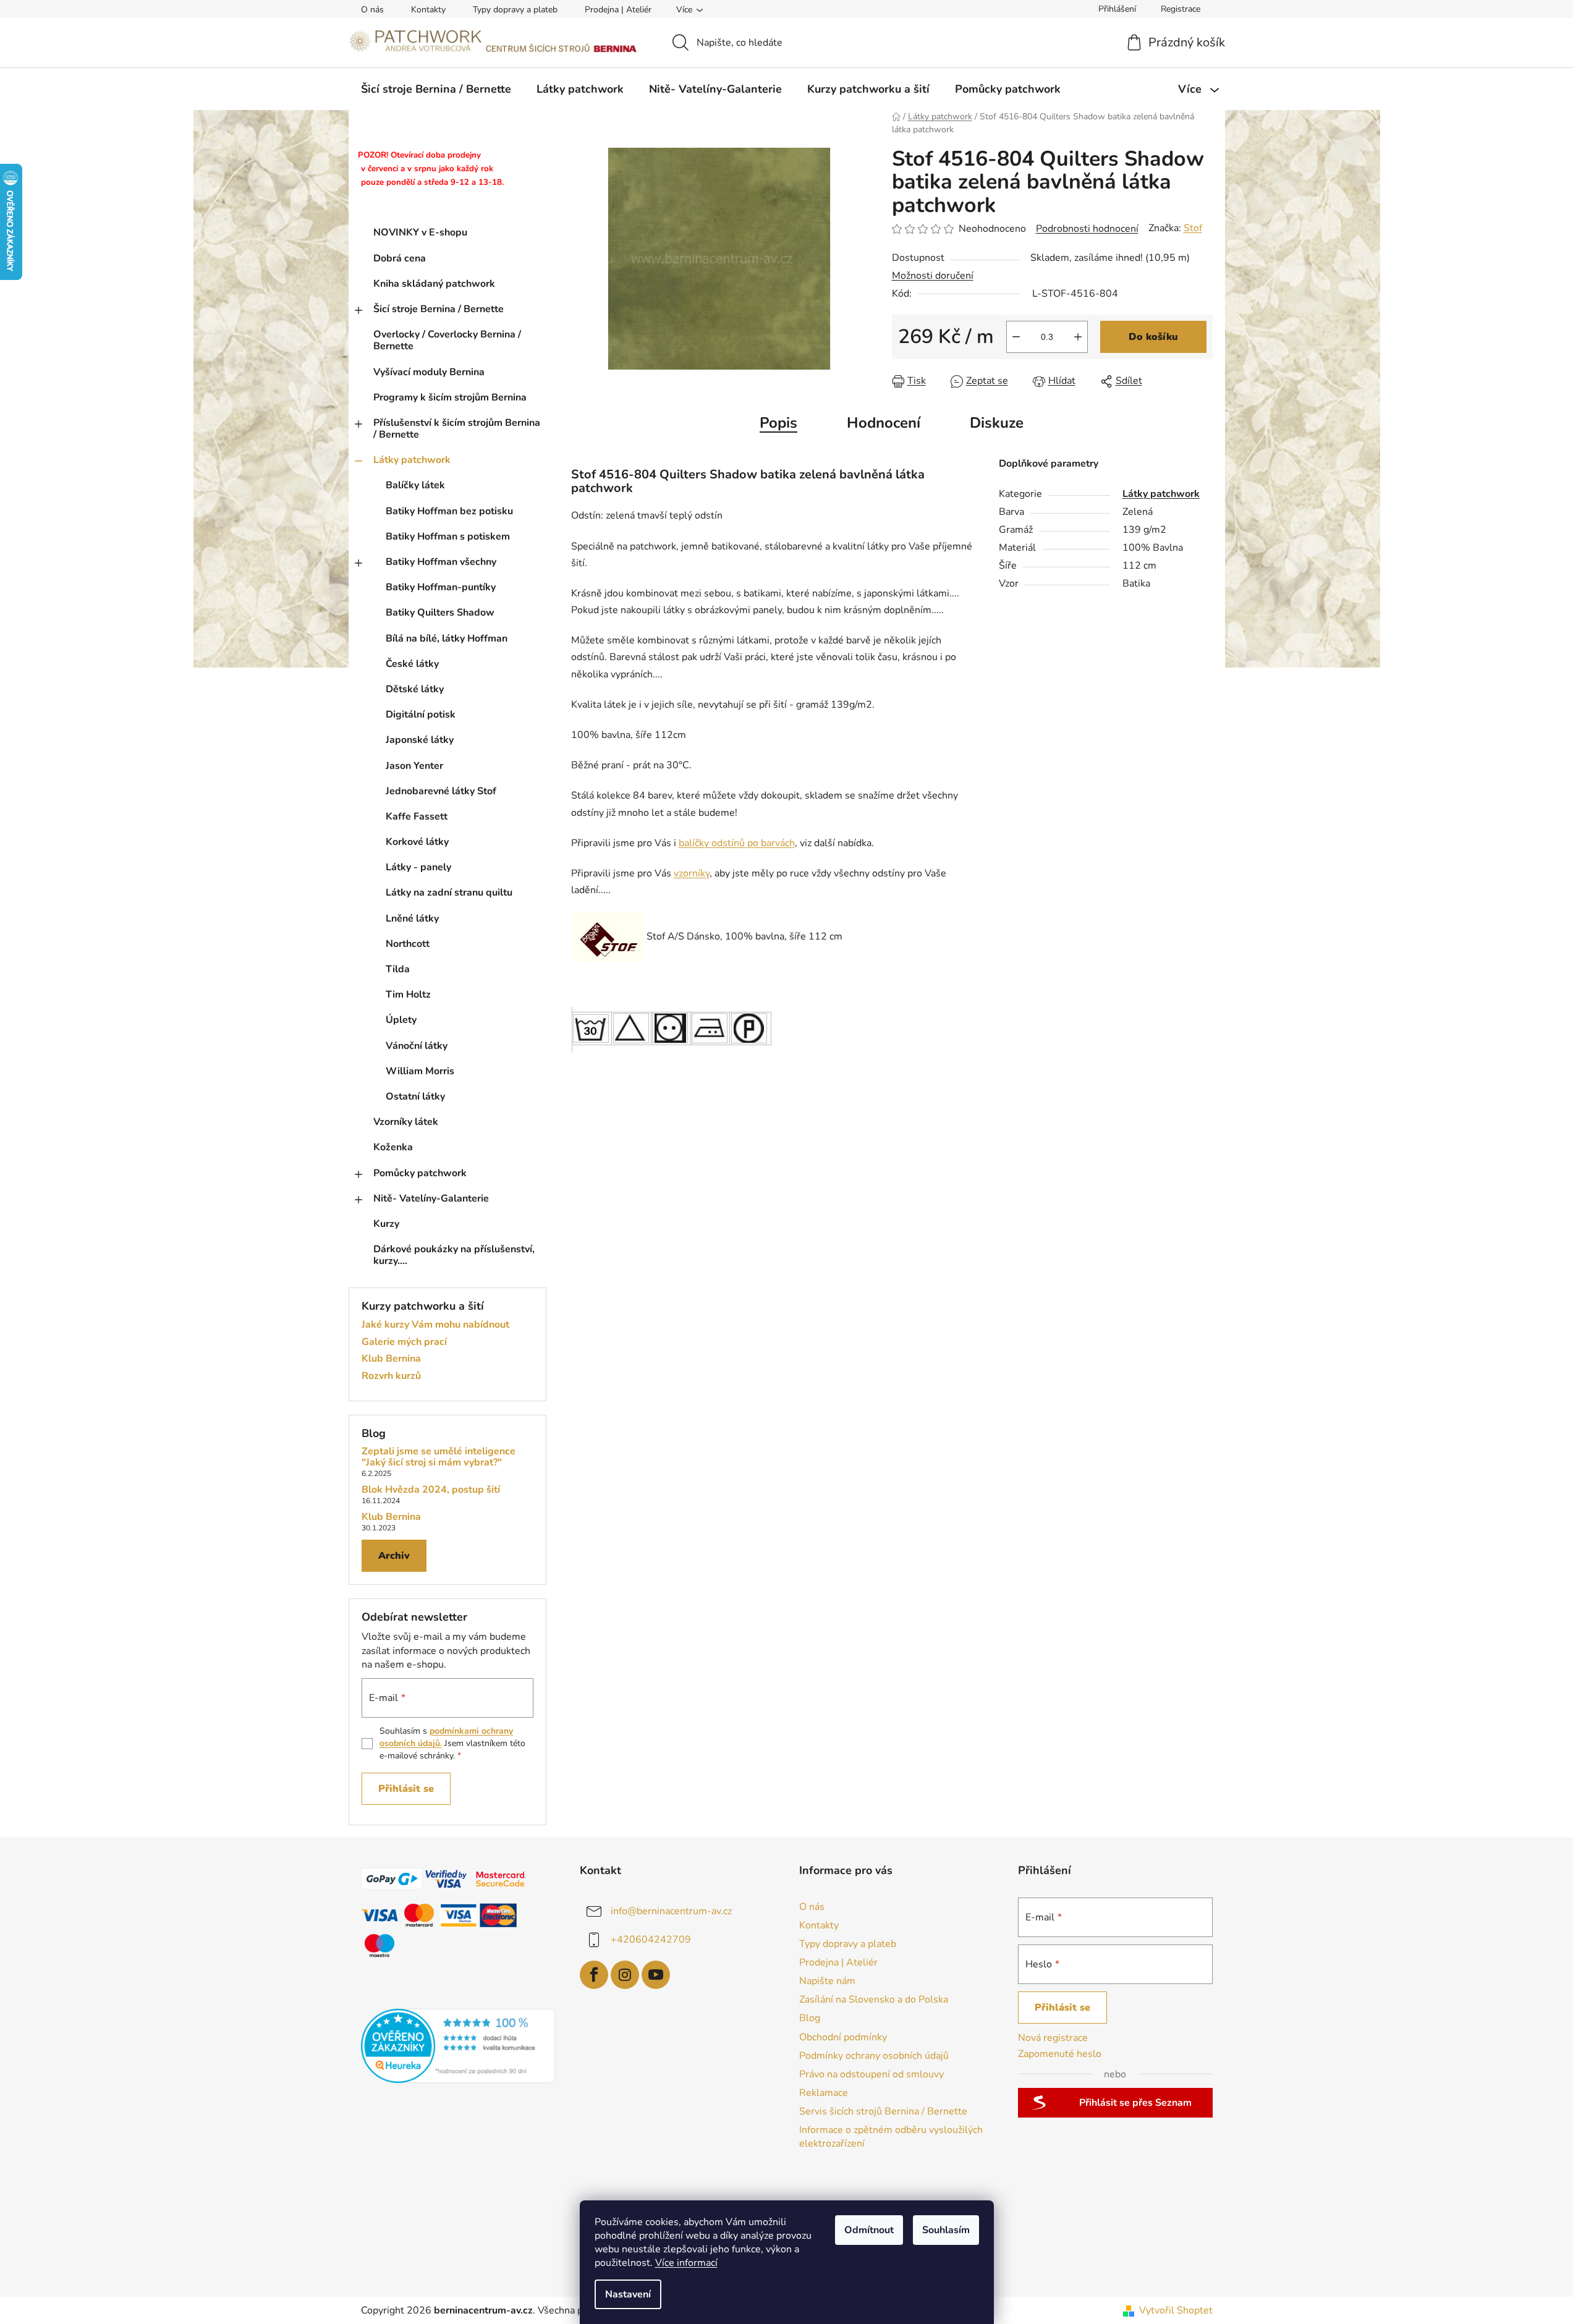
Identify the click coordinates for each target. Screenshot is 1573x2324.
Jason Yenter (414, 766)
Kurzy (386, 1224)
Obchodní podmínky (843, 2037)
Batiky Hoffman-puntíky (441, 587)
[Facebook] (594, 1975)
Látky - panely (418, 867)
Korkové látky (417, 842)
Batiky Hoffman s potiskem (448, 536)
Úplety (401, 1020)
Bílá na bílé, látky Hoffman (447, 638)
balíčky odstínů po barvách (737, 843)
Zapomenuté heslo (1060, 2054)
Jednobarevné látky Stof (441, 791)
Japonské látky (420, 740)
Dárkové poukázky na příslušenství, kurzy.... (454, 1255)
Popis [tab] (778, 423)
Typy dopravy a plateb (515, 10)
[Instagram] (625, 1975)
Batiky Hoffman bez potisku (449, 511)
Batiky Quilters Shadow (440, 613)
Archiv (394, 1556)
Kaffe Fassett (417, 816)
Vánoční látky (417, 1046)
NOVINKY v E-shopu (420, 232)
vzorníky (692, 873)
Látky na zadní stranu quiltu (449, 893)
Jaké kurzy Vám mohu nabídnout (435, 1325)
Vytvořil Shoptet (1176, 2310)
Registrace (1181, 9)
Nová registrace (1053, 2038)
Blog (810, 2018)
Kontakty (428, 10)
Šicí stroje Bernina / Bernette (439, 309)
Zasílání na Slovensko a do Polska (874, 2000)
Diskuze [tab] (997, 423)
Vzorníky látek (406, 1122)
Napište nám (827, 1981)
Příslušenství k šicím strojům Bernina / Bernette (457, 429)
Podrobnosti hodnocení (1087, 229)
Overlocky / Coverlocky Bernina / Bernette (447, 340)
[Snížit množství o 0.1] (1016, 337)
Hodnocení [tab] (884, 423)
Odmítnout (869, 2230)
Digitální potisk (421, 715)
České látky (412, 664)
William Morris (420, 1071)
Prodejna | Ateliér (618, 10)
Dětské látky (415, 689)
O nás (372, 10)
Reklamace (824, 2093)
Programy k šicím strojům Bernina (450, 397)
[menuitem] (436, 89)
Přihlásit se (406, 1789)
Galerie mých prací (404, 1342)
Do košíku (1153, 337)
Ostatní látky (415, 1096)
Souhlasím (946, 2230)
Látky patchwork (412, 460)
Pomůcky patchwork (420, 1173)
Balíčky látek (415, 485)
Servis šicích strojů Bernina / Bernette (883, 2111)
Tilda (398, 969)
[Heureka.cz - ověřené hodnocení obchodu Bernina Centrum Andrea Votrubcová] (458, 2046)
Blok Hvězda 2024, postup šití (431, 1490)
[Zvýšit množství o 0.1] (1078, 337)
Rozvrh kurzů (391, 1376)
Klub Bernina (391, 1359)
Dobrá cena (400, 258)
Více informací (686, 2263)
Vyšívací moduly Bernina (429, 372)
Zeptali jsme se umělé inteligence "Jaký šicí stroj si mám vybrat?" (439, 1457)
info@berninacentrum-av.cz (671, 1911)
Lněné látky (412, 918)
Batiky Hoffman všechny (441, 562)
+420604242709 (651, 1939)
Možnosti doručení (933, 276)
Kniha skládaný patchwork (434, 284)
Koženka (393, 1147)
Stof (1193, 228)
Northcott (408, 944)
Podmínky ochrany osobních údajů (874, 2056)
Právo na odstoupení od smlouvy (871, 2074)
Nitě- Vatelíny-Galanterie (431, 1198)
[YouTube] (656, 1975)
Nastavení (628, 2294)
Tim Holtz (408, 994)
